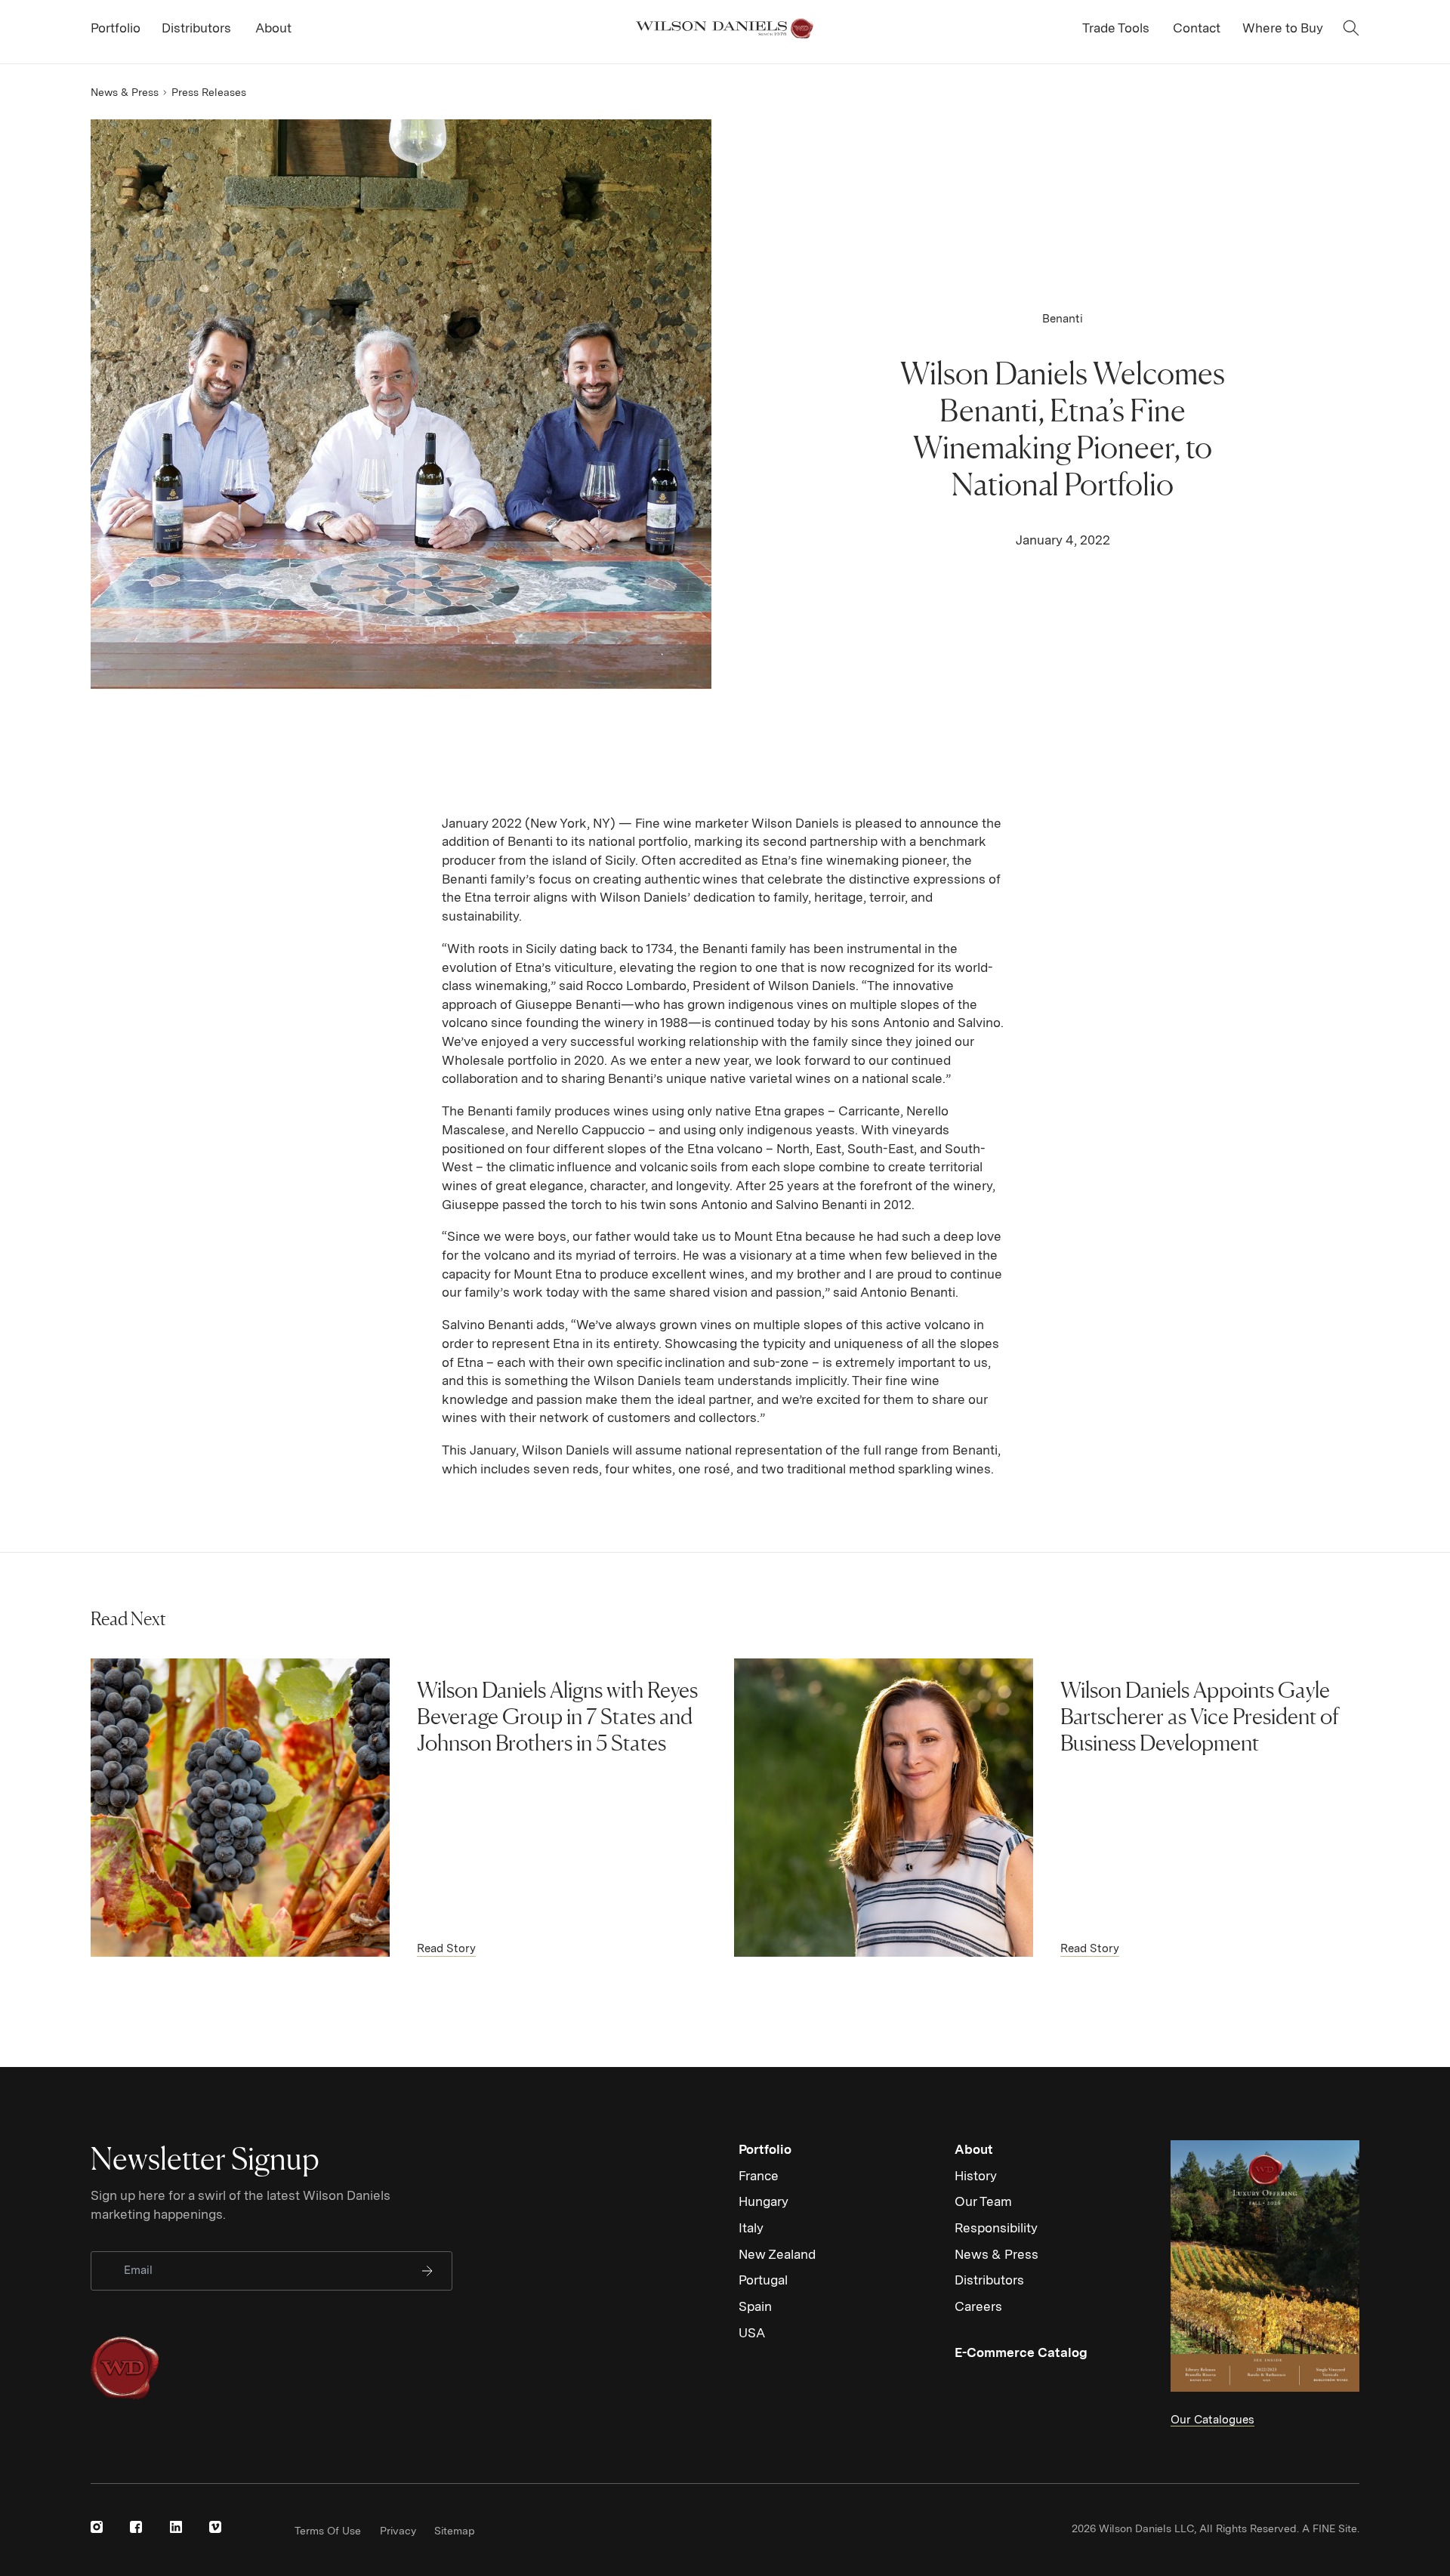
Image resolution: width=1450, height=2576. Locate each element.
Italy (751, 2228)
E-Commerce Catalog (1021, 2352)
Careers (978, 2306)
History (976, 2176)
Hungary (764, 2201)
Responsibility (996, 2228)
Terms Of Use (328, 2531)
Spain (755, 2306)
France (759, 2176)
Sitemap (455, 2531)
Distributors (989, 2280)
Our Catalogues (1212, 2420)
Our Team (983, 2201)
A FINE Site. (1331, 2528)
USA (752, 2333)
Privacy (398, 2531)
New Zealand (777, 2254)
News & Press (125, 92)
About (974, 2149)
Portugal (763, 2280)
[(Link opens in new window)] (97, 2527)
